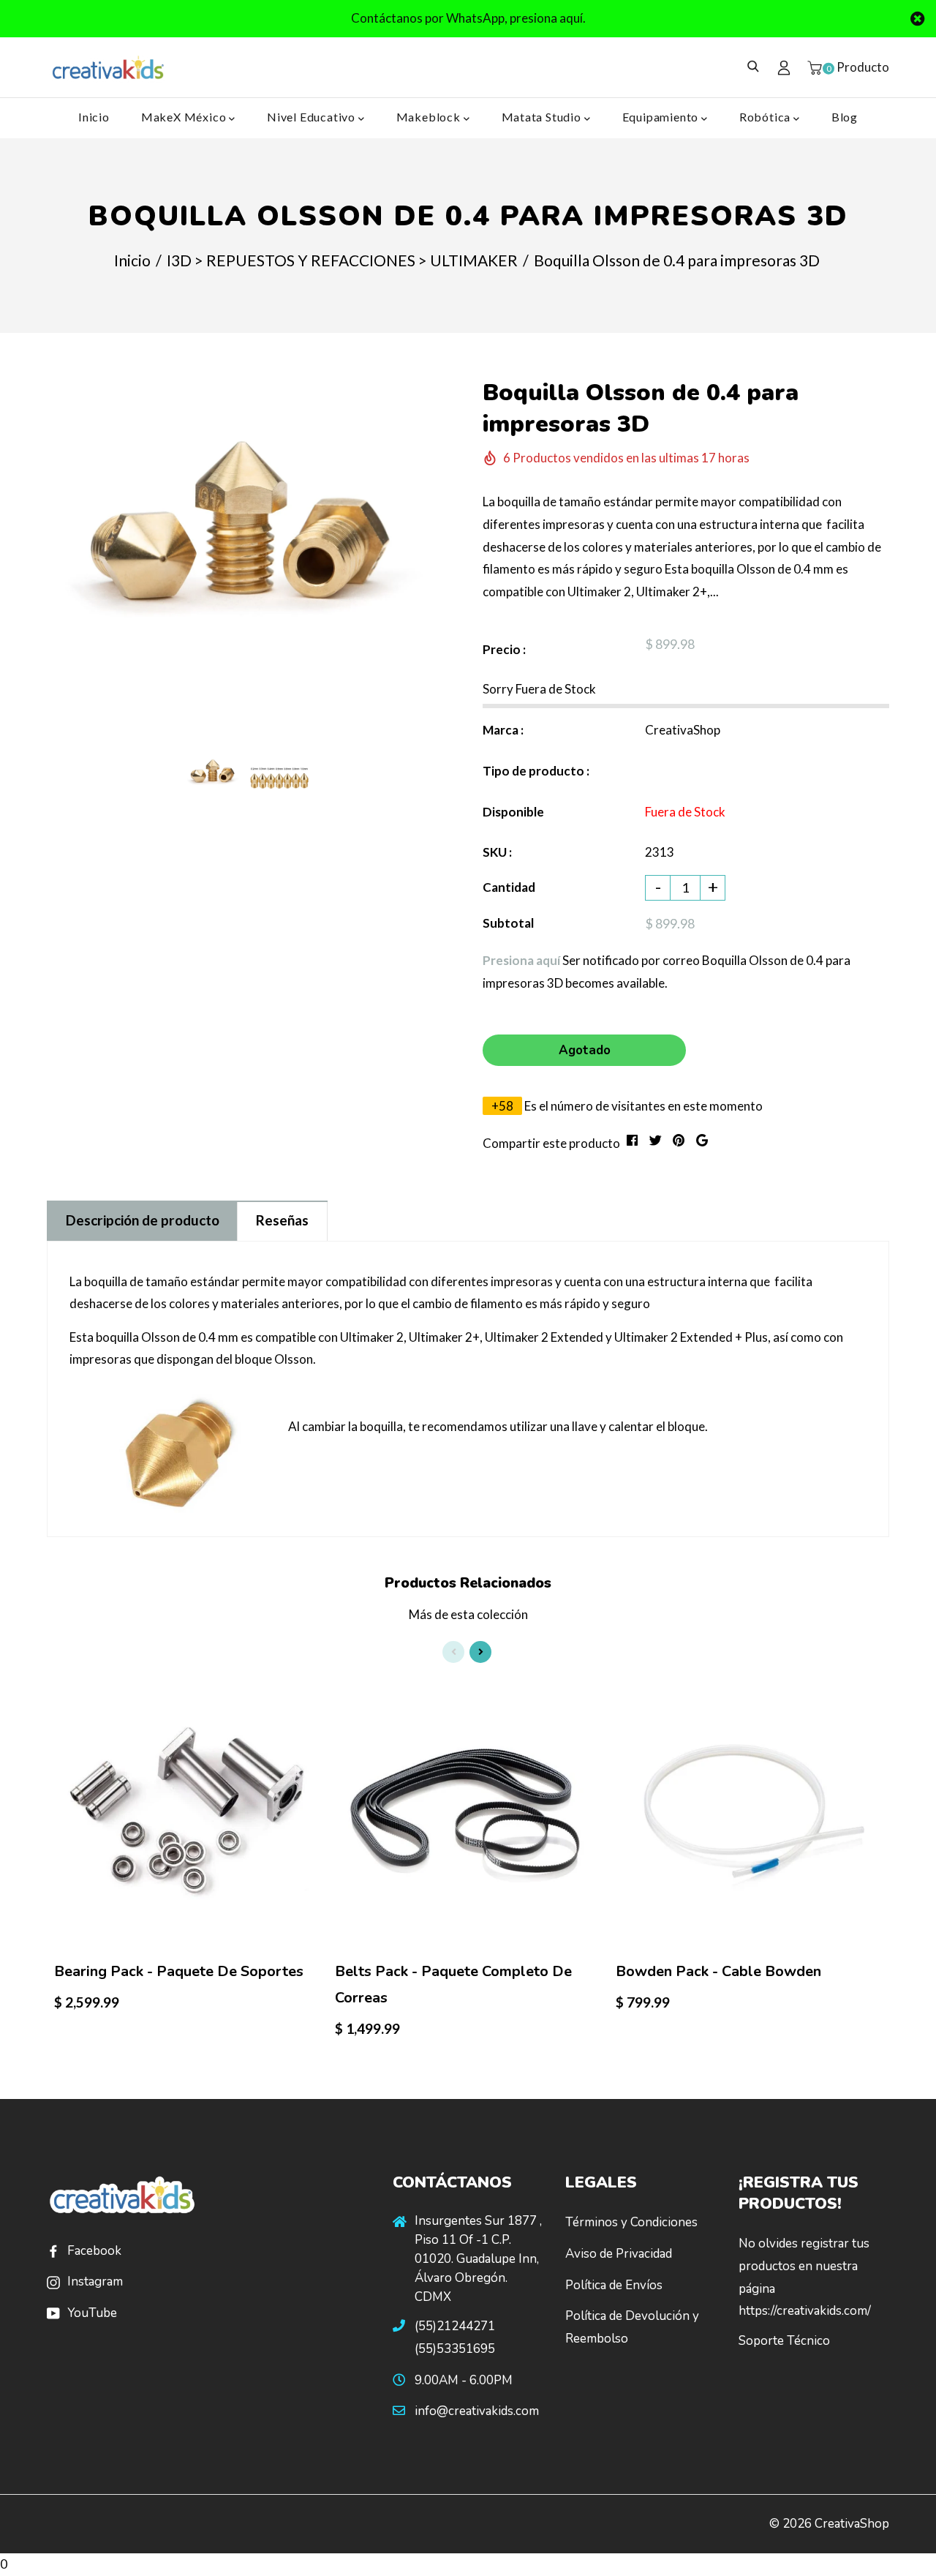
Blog (845, 117)
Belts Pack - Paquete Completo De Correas (453, 1984)
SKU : (497, 852)
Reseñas (282, 1220)
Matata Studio (543, 117)
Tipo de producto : (536, 771)
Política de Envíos (614, 2285)
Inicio (94, 117)
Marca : (503, 730)
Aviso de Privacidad (619, 2254)
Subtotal (508, 923)
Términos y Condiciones (631, 2222)
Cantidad (509, 887)
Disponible (513, 812)
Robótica (766, 117)
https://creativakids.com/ (805, 2311)
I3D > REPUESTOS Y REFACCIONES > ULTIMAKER (342, 260)
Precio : (504, 649)
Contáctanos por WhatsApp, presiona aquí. (468, 18)
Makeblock (430, 117)
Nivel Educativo (313, 117)
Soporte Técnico (784, 2341)
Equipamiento (662, 117)
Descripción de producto (143, 1220)
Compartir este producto (551, 1143)
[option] (246, 510)
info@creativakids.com (477, 2411)
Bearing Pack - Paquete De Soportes (179, 1971)
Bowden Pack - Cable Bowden (718, 1971)
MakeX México (185, 117)
